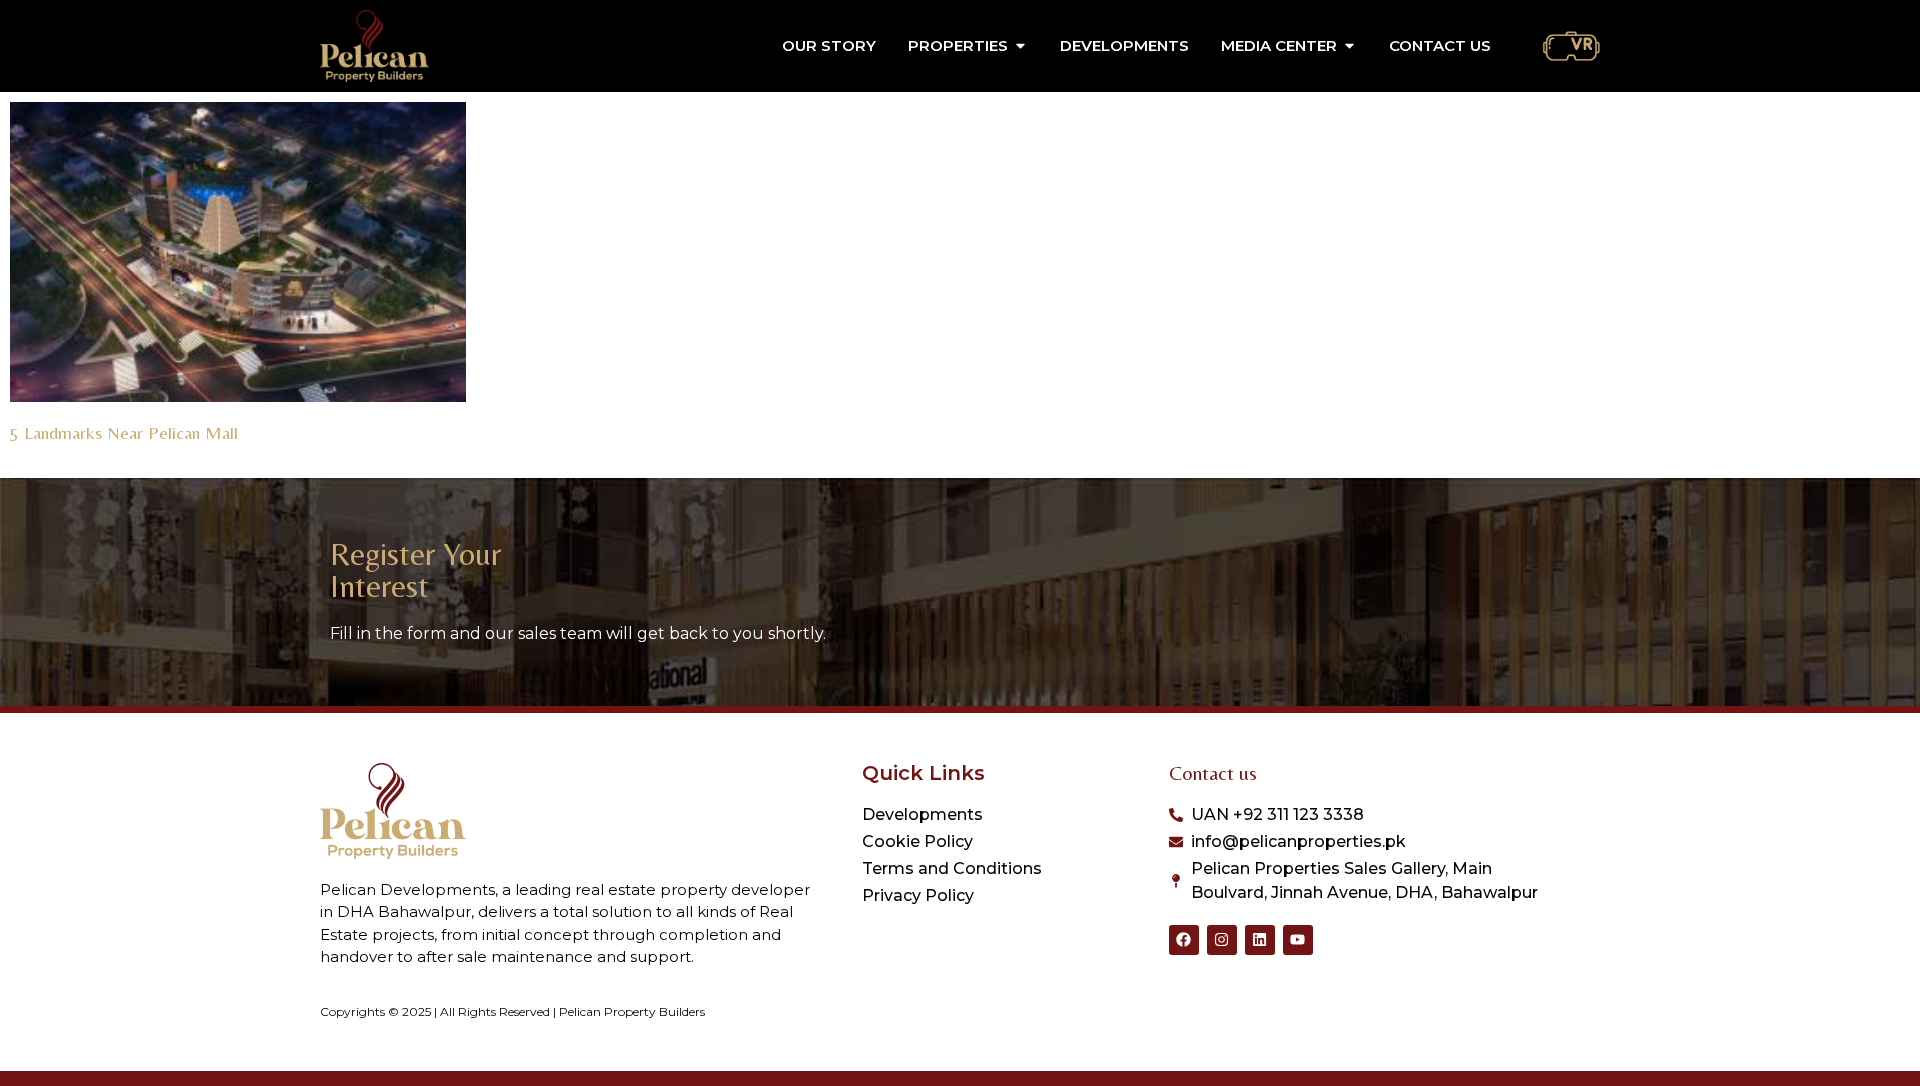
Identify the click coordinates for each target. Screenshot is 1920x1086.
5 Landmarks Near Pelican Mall (124, 432)
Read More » (48, 457)
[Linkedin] (1260, 940)
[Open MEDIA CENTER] (1349, 46)
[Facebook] (1184, 940)
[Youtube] (1298, 940)
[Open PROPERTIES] (1020, 46)
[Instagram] (1222, 940)
